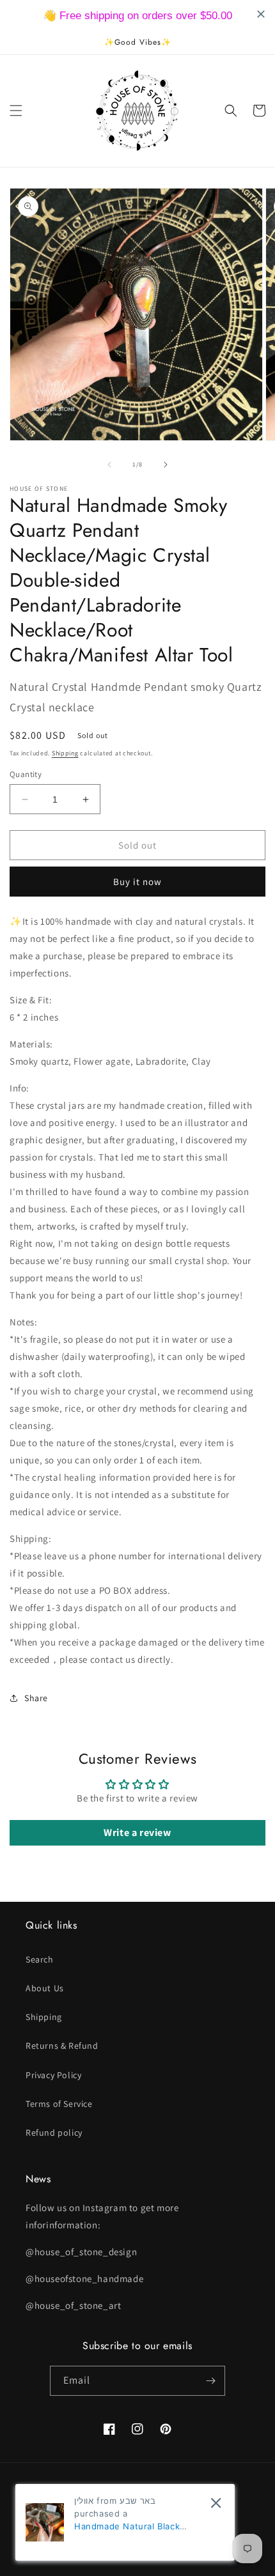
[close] (216, 2503)
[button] (16, 111)
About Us (45, 1988)
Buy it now (137, 882)
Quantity (26, 774)
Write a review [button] (137, 1832)
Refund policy (54, 2133)
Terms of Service (59, 2104)
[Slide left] (109, 465)
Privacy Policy (53, 2075)
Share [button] (36, 1698)
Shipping (65, 753)
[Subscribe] (210, 2381)
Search (40, 1959)
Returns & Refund (62, 2046)
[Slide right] (166, 465)
